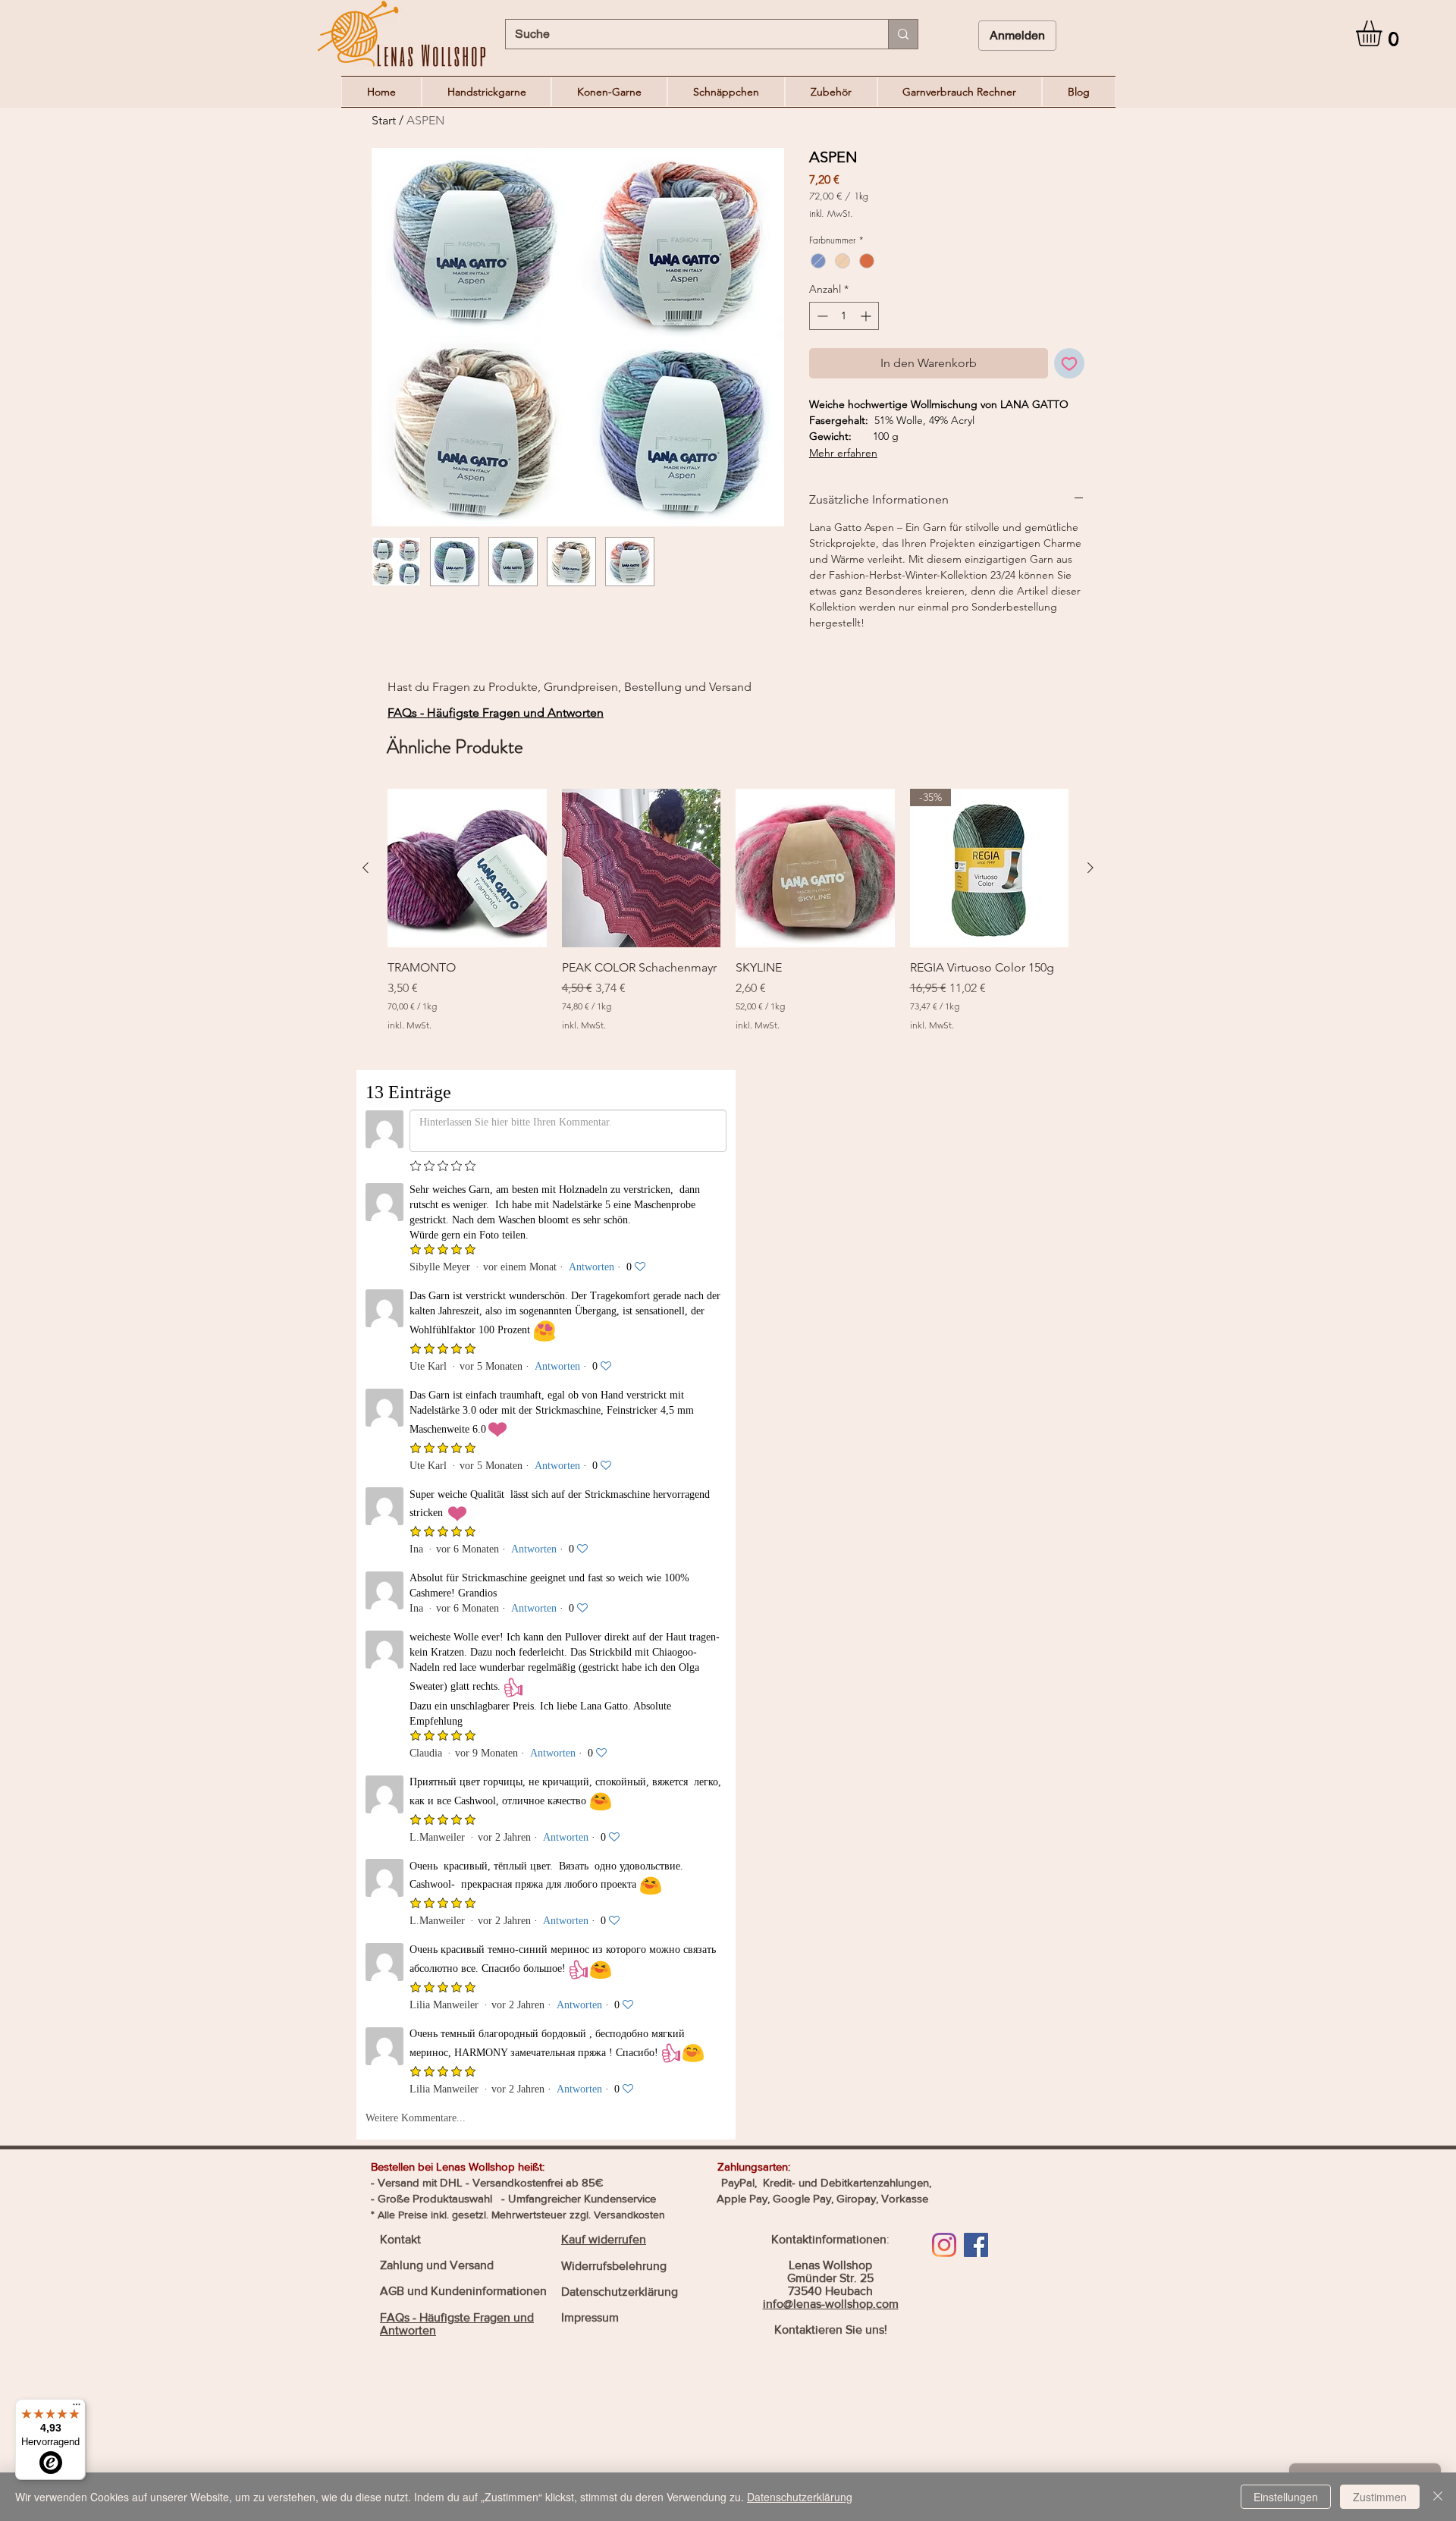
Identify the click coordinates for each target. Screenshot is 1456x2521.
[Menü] (77, 2408)
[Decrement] (821, 316)
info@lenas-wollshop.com (831, 1347)
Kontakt (400, 1282)
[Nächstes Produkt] (1090, 868)
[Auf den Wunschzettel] (1069, 363)
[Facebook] (976, 1288)
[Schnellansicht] (467, 868)
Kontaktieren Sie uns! (831, 1372)
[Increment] (867, 316)
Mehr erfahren (843, 453)
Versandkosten (629, 1257)
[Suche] (903, 34)
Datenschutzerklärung (620, 1334)
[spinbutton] (844, 316)
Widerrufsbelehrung (614, 1309)
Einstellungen (1286, 2497)
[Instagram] (944, 1288)
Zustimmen (1380, 2497)
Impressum (590, 1360)
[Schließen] (1438, 2497)
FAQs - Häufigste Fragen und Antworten (496, 713)
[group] (728, 919)
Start (384, 120)
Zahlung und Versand (437, 1308)
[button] (1384, 33)
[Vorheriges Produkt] (366, 868)
